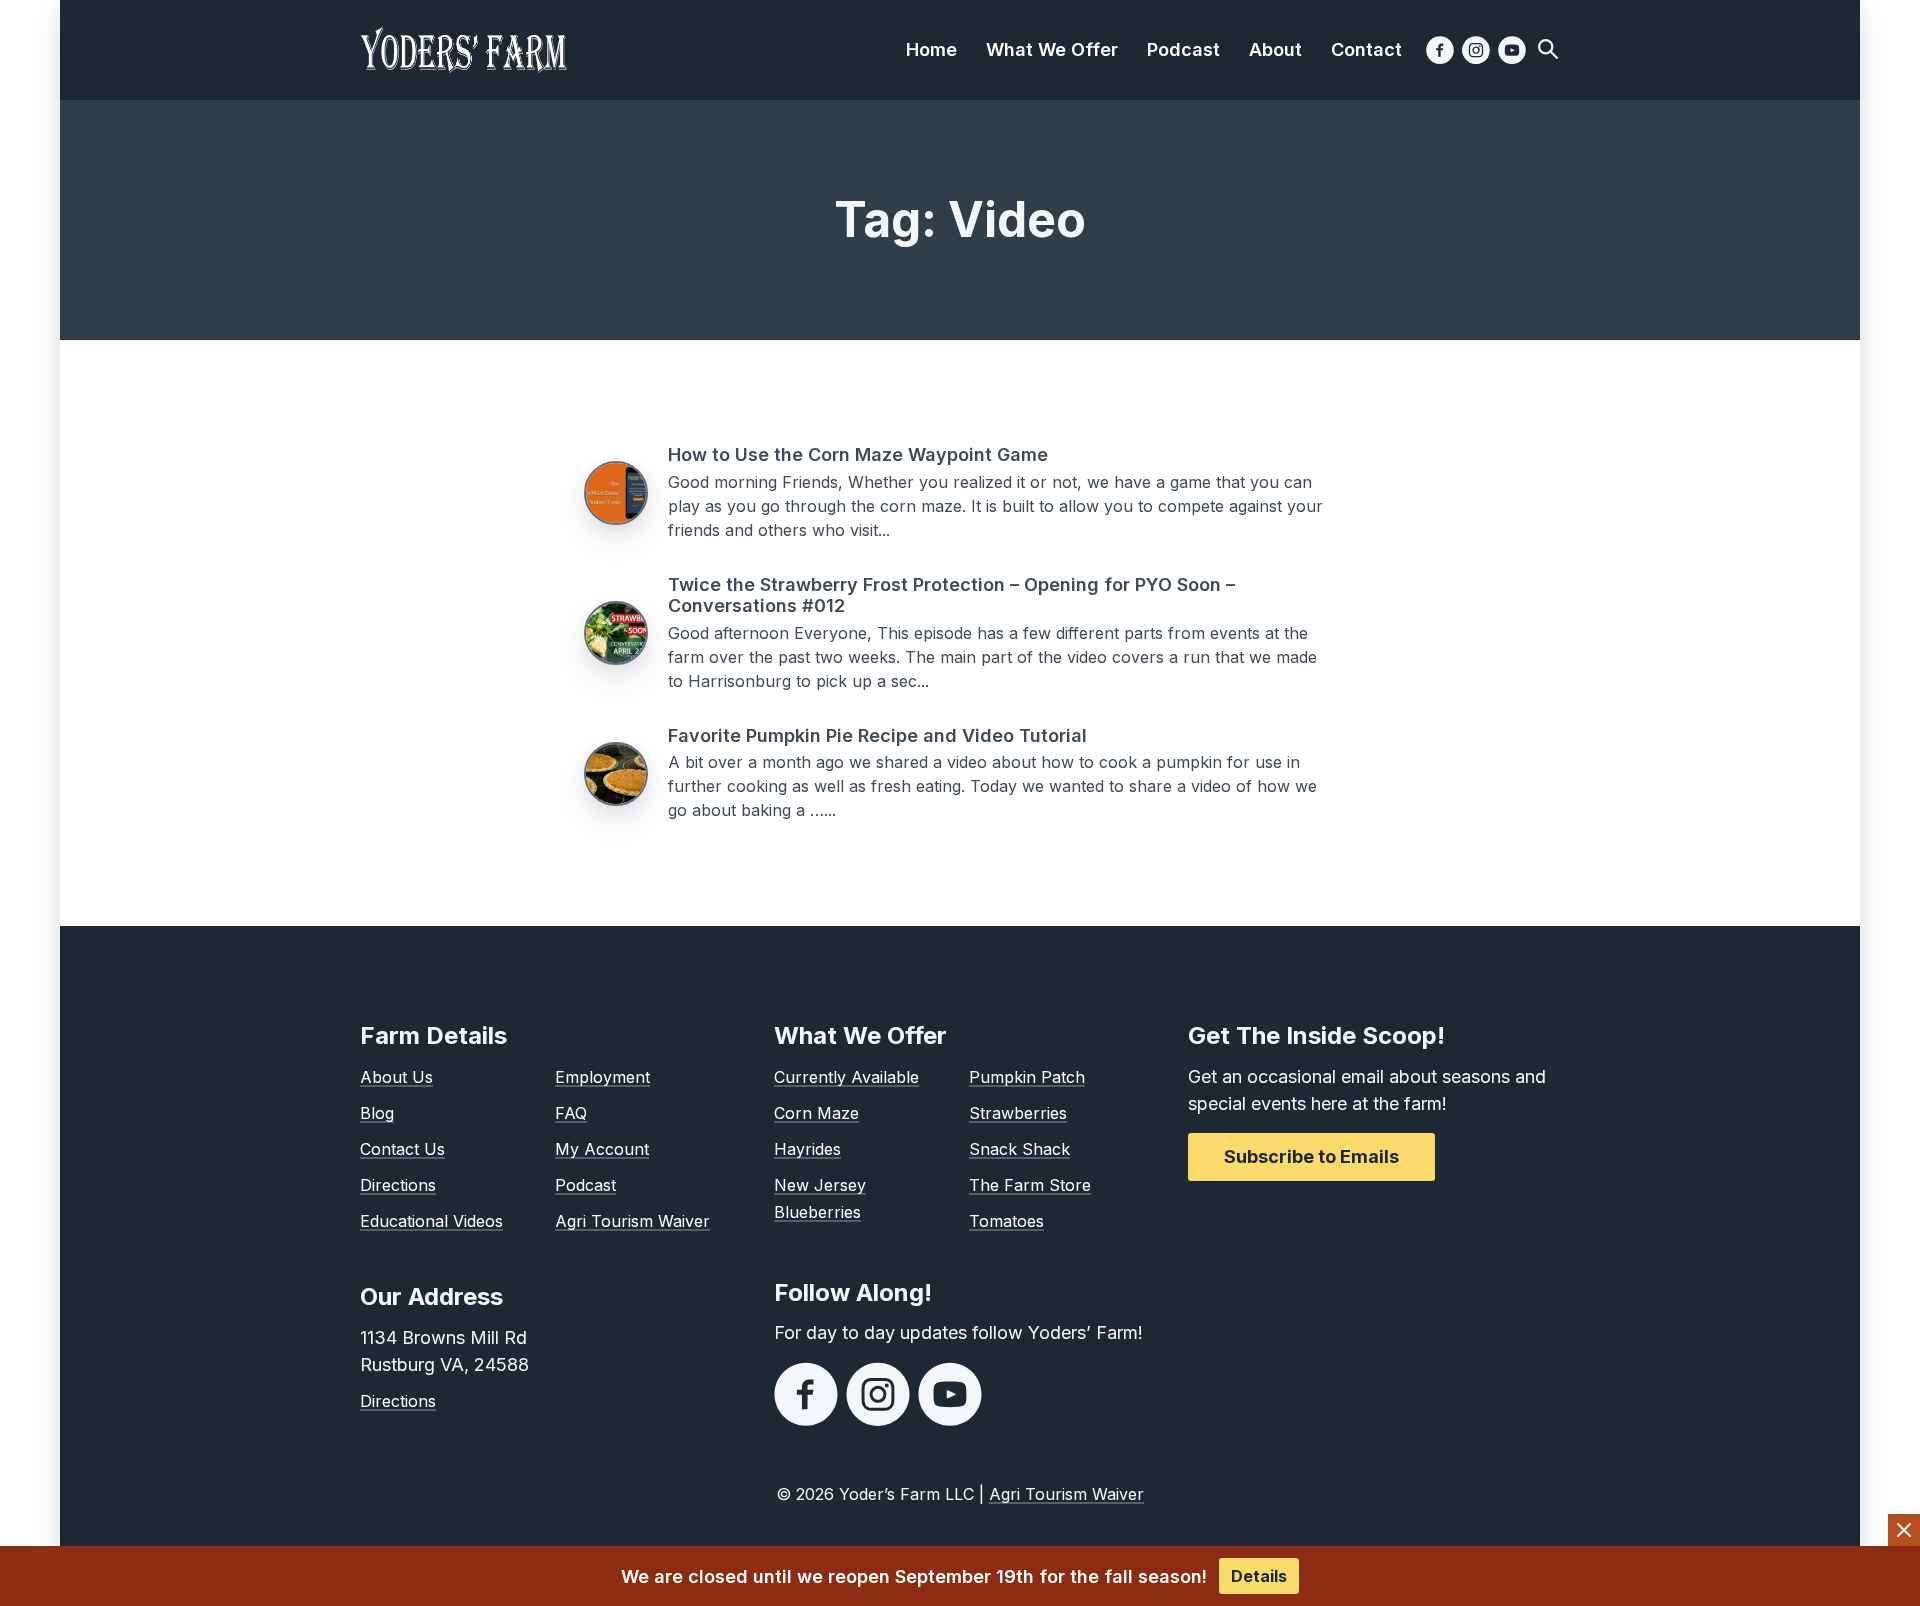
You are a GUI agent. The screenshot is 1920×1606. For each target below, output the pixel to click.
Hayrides (807, 1149)
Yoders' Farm (464, 50)
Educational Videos (431, 1221)
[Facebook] (1440, 50)
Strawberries (1018, 1113)
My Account (602, 1149)
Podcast (585, 1185)
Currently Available (846, 1077)
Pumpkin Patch (1027, 1077)
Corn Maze (816, 1113)
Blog (377, 1113)
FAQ (571, 1113)
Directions (398, 1185)
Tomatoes (1006, 1221)
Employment (602, 1077)
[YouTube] (1512, 50)
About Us (396, 1077)
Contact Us (402, 1149)
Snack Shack (1019, 1149)
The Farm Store (1030, 1185)
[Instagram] (1476, 50)
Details (1259, 1576)
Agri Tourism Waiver (632, 1221)
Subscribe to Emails (1311, 1156)
